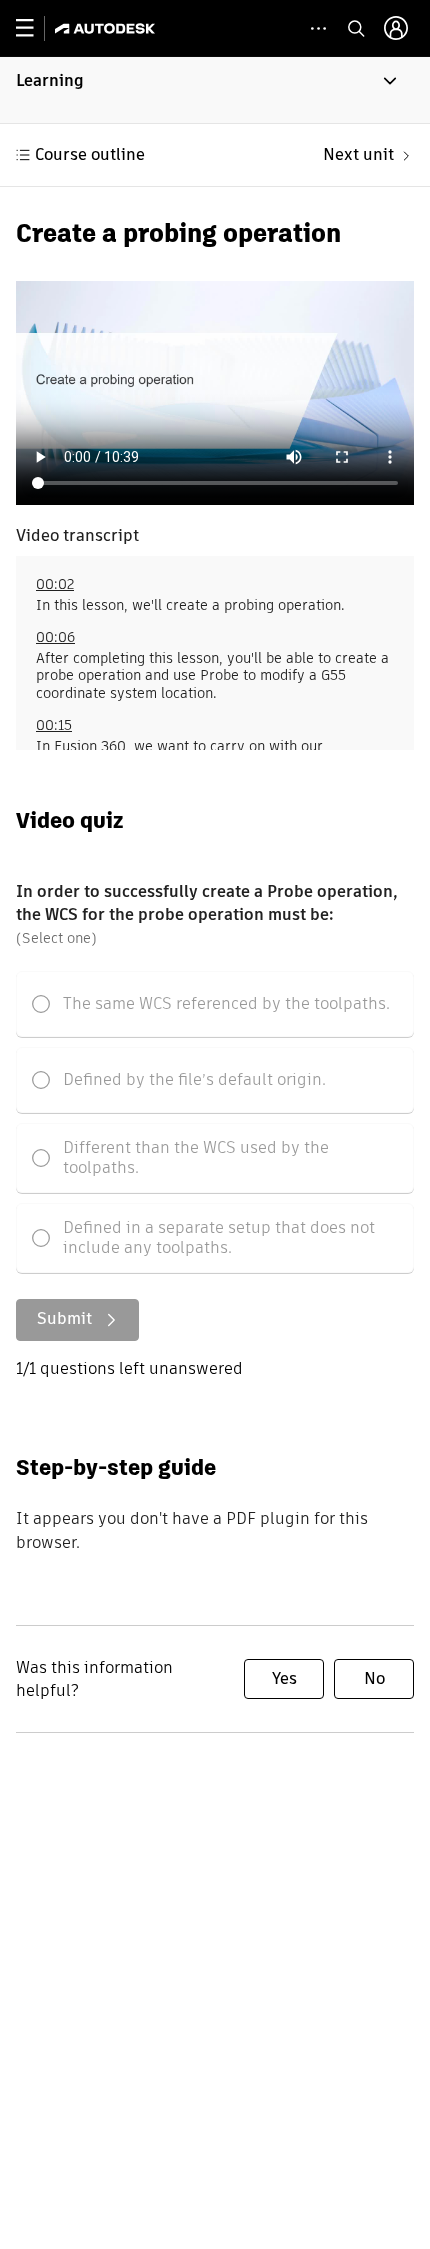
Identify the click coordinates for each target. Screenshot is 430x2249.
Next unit (358, 154)
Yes (284, 1678)
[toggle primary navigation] (35, 28)
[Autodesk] (107, 28)
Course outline (90, 154)
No (374, 1678)
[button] (215, 90)
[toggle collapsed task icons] (318, 28)
